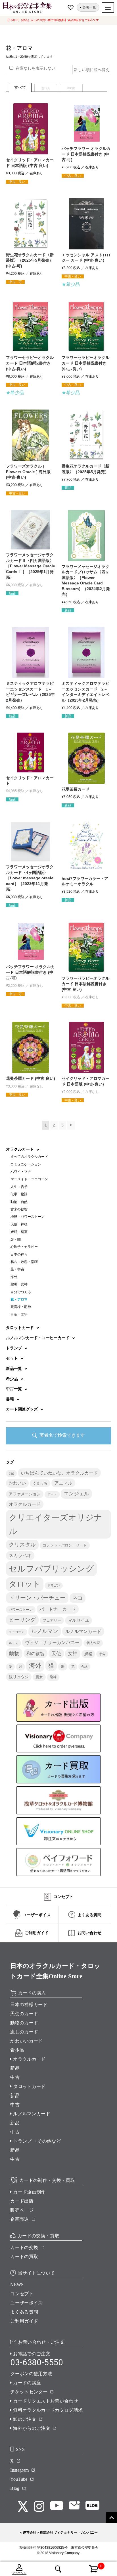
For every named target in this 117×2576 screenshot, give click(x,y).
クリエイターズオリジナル (56, 1524)
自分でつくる (21, 1292)
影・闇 (16, 1239)
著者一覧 (89, 7)
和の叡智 (35, 1653)
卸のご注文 (25, 2419)
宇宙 (102, 1654)
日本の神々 (19, 1254)
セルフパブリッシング (51, 1569)
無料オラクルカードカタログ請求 (48, 2410)
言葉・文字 (19, 1314)
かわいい (17, 1483)
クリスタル (22, 1545)
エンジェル (76, 1494)
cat (11, 1473)
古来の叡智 (19, 1209)
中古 (15, 2077)
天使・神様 (19, 1224)
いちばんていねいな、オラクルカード (59, 1473)
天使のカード (24, 2014)
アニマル (63, 1483)
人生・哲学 (19, 1187)
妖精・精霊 (19, 1232)
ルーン (13, 1643)
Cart (90, 2565)
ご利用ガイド (24, 2321)
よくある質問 (24, 2312)
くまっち (40, 1483)
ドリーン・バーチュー (37, 1598)
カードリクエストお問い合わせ (45, 2401)
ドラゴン (54, 1585)
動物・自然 (19, 1202)
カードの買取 (24, 2256)
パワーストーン (21, 1610)
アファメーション (25, 1494)
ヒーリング (22, 1620)
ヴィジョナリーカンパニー (52, 1642)
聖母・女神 (19, 1284)
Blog (15, 2488)
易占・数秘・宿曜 (24, 1262)
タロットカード (29, 2086)
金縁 (84, 1667)
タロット (25, 1584)
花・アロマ (19, 1299)
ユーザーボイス (26, 2303)
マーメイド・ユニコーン (29, 1179)
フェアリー (52, 1620)
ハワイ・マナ (21, 1172)
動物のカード (24, 2023)
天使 (56, 1653)
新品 (15, 2068)
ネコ (78, 1598)
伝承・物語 (19, 1194)
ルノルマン (45, 1631)
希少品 (17, 2050)
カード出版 (22, 2201)
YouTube (19, 2479)
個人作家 (93, 1643)
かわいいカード (26, 2041)
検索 (58, 2569)
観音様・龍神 (21, 1307)
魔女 (39, 1677)
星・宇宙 (17, 1269)
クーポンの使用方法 (31, 2374)
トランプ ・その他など (37, 2141)
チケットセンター (29, 2392)
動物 (14, 1653)
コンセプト (22, 2294)
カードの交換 (24, 2247)
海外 (14, 1277)
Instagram (19, 2470)
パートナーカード (58, 1609)
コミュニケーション (26, 1164)
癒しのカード (24, 2032)
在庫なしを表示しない (35, 68)
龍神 (53, 1677)
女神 (73, 1653)
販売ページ (22, 2210)
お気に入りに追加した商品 (71, 7)
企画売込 (19, 2219)
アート (52, 1494)
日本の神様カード (29, 2005)
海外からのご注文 (32, 2428)
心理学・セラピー (24, 1247)
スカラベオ (20, 1555)
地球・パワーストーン (28, 1217)
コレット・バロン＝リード (65, 1545)
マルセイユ (79, 1620)
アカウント (19, 2573)
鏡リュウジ (19, 1677)
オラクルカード (25, 1504)
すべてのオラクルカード (29, 1157)
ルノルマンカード (83, 1631)
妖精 (88, 1654)
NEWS (17, 2285)
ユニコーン (17, 1632)
